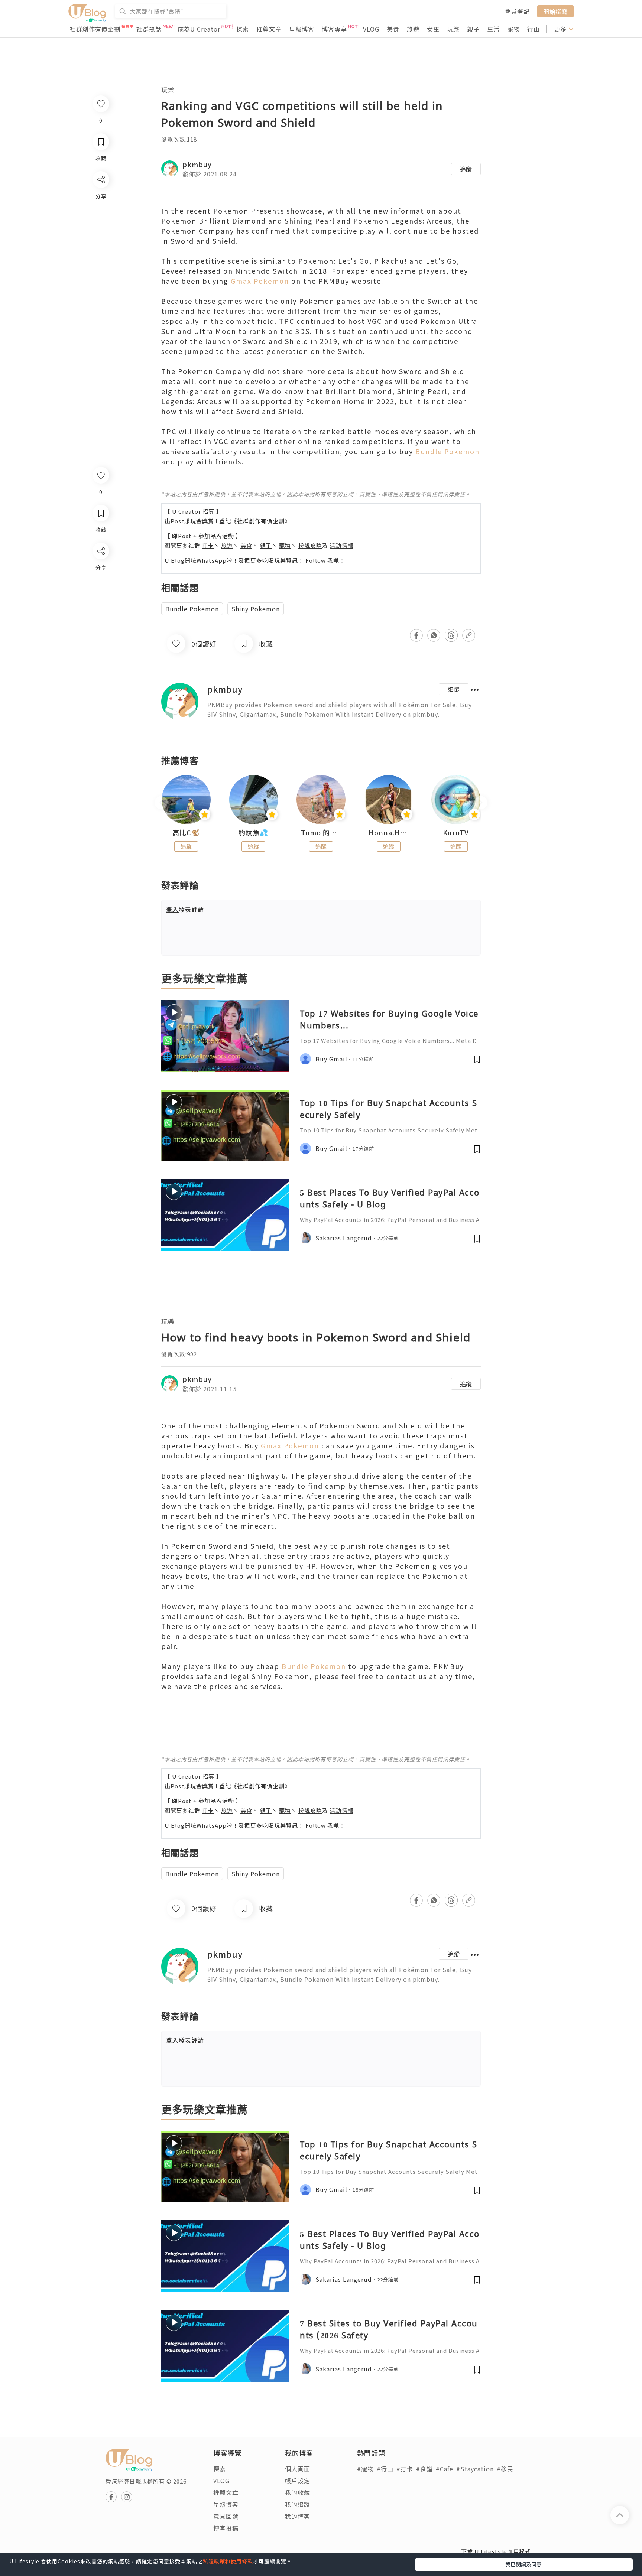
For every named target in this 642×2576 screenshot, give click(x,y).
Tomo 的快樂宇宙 (321, 833)
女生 (433, 29)
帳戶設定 (298, 2481)
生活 (493, 29)
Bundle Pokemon (448, 451)
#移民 (505, 2469)
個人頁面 (298, 2469)
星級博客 (302, 29)
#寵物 (365, 2469)
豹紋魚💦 (253, 833)
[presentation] (161, 803)
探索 (243, 29)
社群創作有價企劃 (95, 29)
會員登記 (517, 11)
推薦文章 (269, 29)
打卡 (208, 545)
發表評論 (185, 909)
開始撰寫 (555, 11)
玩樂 (453, 29)
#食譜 (424, 2469)
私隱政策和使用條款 (228, 2561)
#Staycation (475, 2469)
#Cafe (445, 2469)
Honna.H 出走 (389, 833)
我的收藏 (298, 2492)
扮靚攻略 (310, 545)
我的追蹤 (298, 2504)
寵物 (513, 29)
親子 (473, 29)
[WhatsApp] (100, 591)
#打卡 (405, 2469)
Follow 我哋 (322, 560)
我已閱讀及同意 (523, 2564)
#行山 (385, 2469)
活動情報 (341, 545)
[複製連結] (100, 634)
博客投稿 (226, 2528)
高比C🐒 (186, 833)
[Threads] (100, 613)
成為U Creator (199, 29)
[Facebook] (100, 570)
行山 (534, 29)
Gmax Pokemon (260, 281)
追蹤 (466, 169)
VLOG (371, 29)
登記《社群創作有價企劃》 (255, 521)
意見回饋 (226, 2516)
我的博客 (298, 2516)
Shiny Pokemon (256, 609)
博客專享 (334, 29)
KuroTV (456, 833)
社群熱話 (149, 29)
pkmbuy (197, 164)
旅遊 (413, 29)
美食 (393, 29)
